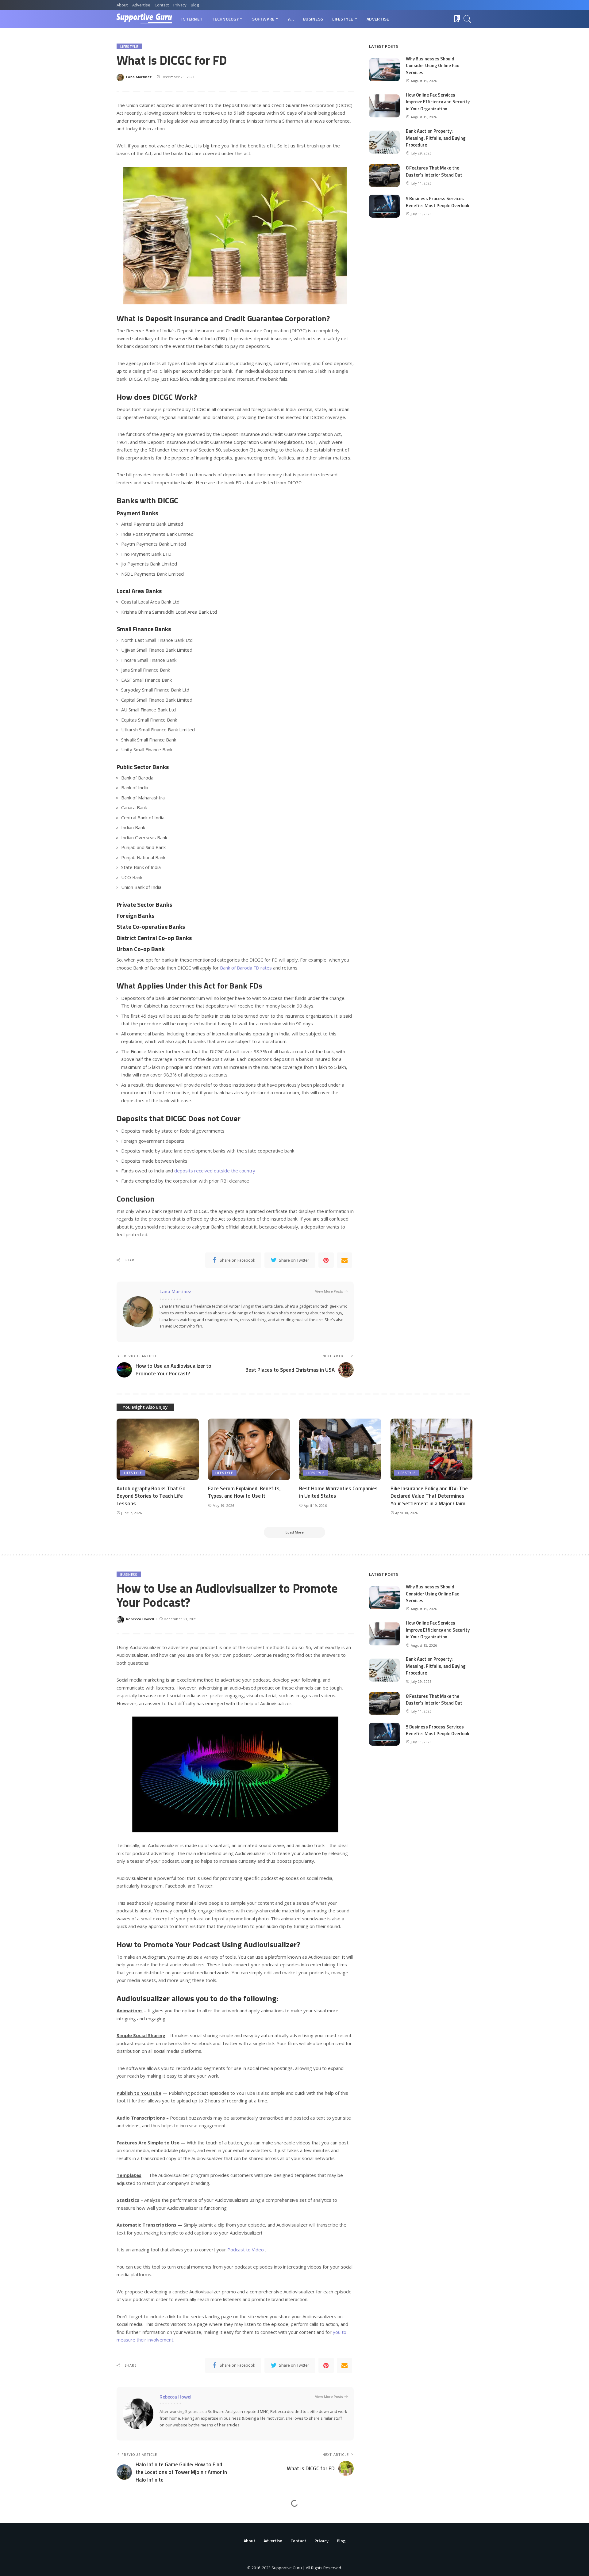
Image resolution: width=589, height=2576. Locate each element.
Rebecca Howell (140, 1619)
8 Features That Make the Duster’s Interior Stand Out (434, 171)
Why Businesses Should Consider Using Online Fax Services (432, 66)
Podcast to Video (246, 2250)
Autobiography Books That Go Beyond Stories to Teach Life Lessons (151, 1496)
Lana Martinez (139, 77)
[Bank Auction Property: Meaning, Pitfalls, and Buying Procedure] (384, 142)
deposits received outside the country (215, 1171)
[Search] (468, 19)
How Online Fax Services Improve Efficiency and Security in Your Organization (438, 102)
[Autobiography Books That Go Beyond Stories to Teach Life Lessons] (158, 1449)
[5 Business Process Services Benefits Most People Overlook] (384, 206)
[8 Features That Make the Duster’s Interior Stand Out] (384, 175)
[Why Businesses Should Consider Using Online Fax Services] (384, 70)
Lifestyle (129, 46)
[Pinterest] (326, 1260)
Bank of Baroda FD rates (246, 968)
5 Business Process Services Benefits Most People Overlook (438, 202)
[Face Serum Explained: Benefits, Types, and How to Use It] (249, 1449)
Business (129, 1574)
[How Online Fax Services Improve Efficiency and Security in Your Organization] (384, 106)
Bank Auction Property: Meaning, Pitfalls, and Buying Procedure (436, 138)
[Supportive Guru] (144, 19)
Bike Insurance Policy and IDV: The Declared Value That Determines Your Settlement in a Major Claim (429, 1496)
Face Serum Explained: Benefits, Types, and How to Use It (244, 1492)
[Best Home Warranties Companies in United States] (340, 1449)
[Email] (345, 1260)
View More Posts (329, 1291)
